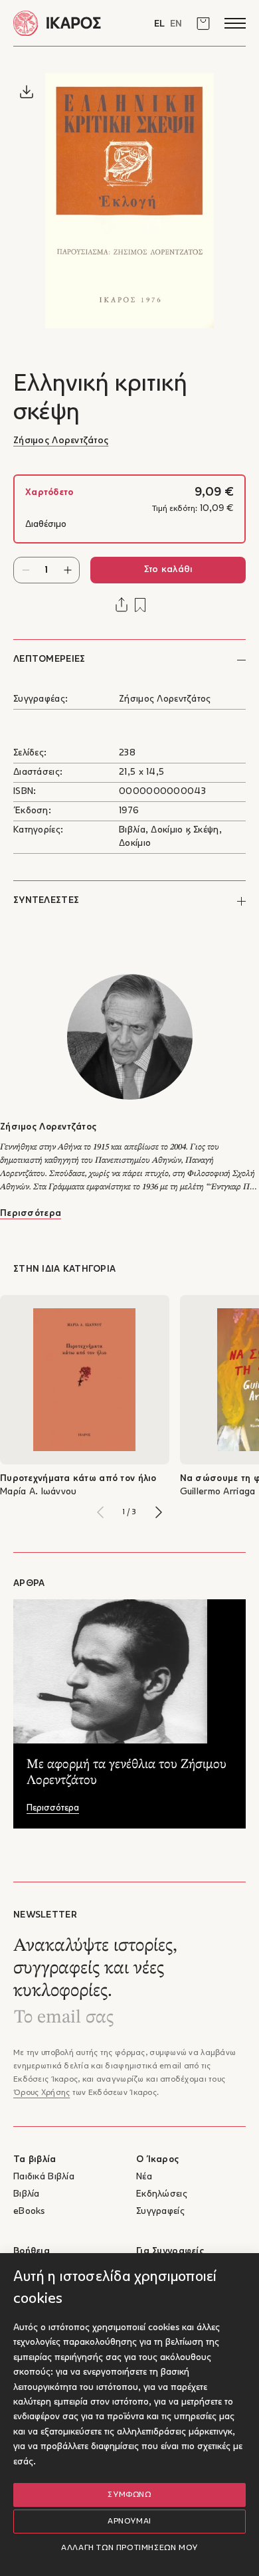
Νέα (144, 2177)
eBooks (29, 2212)
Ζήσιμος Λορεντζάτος (61, 441)
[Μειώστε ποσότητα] (26, 570)
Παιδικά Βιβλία (44, 2177)
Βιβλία (27, 2194)
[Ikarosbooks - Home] (71, 23)
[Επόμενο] (159, 1512)
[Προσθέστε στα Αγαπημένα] (140, 605)
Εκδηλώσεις (162, 2194)
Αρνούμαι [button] (129, 2522)
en (176, 24)
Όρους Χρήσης (42, 2093)
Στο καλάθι (168, 570)
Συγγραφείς (160, 2212)
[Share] (122, 605)
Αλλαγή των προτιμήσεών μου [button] (129, 2548)
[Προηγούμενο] (100, 1512)
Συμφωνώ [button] (129, 2495)
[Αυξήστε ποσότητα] (67, 570)
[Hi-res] (27, 92)
